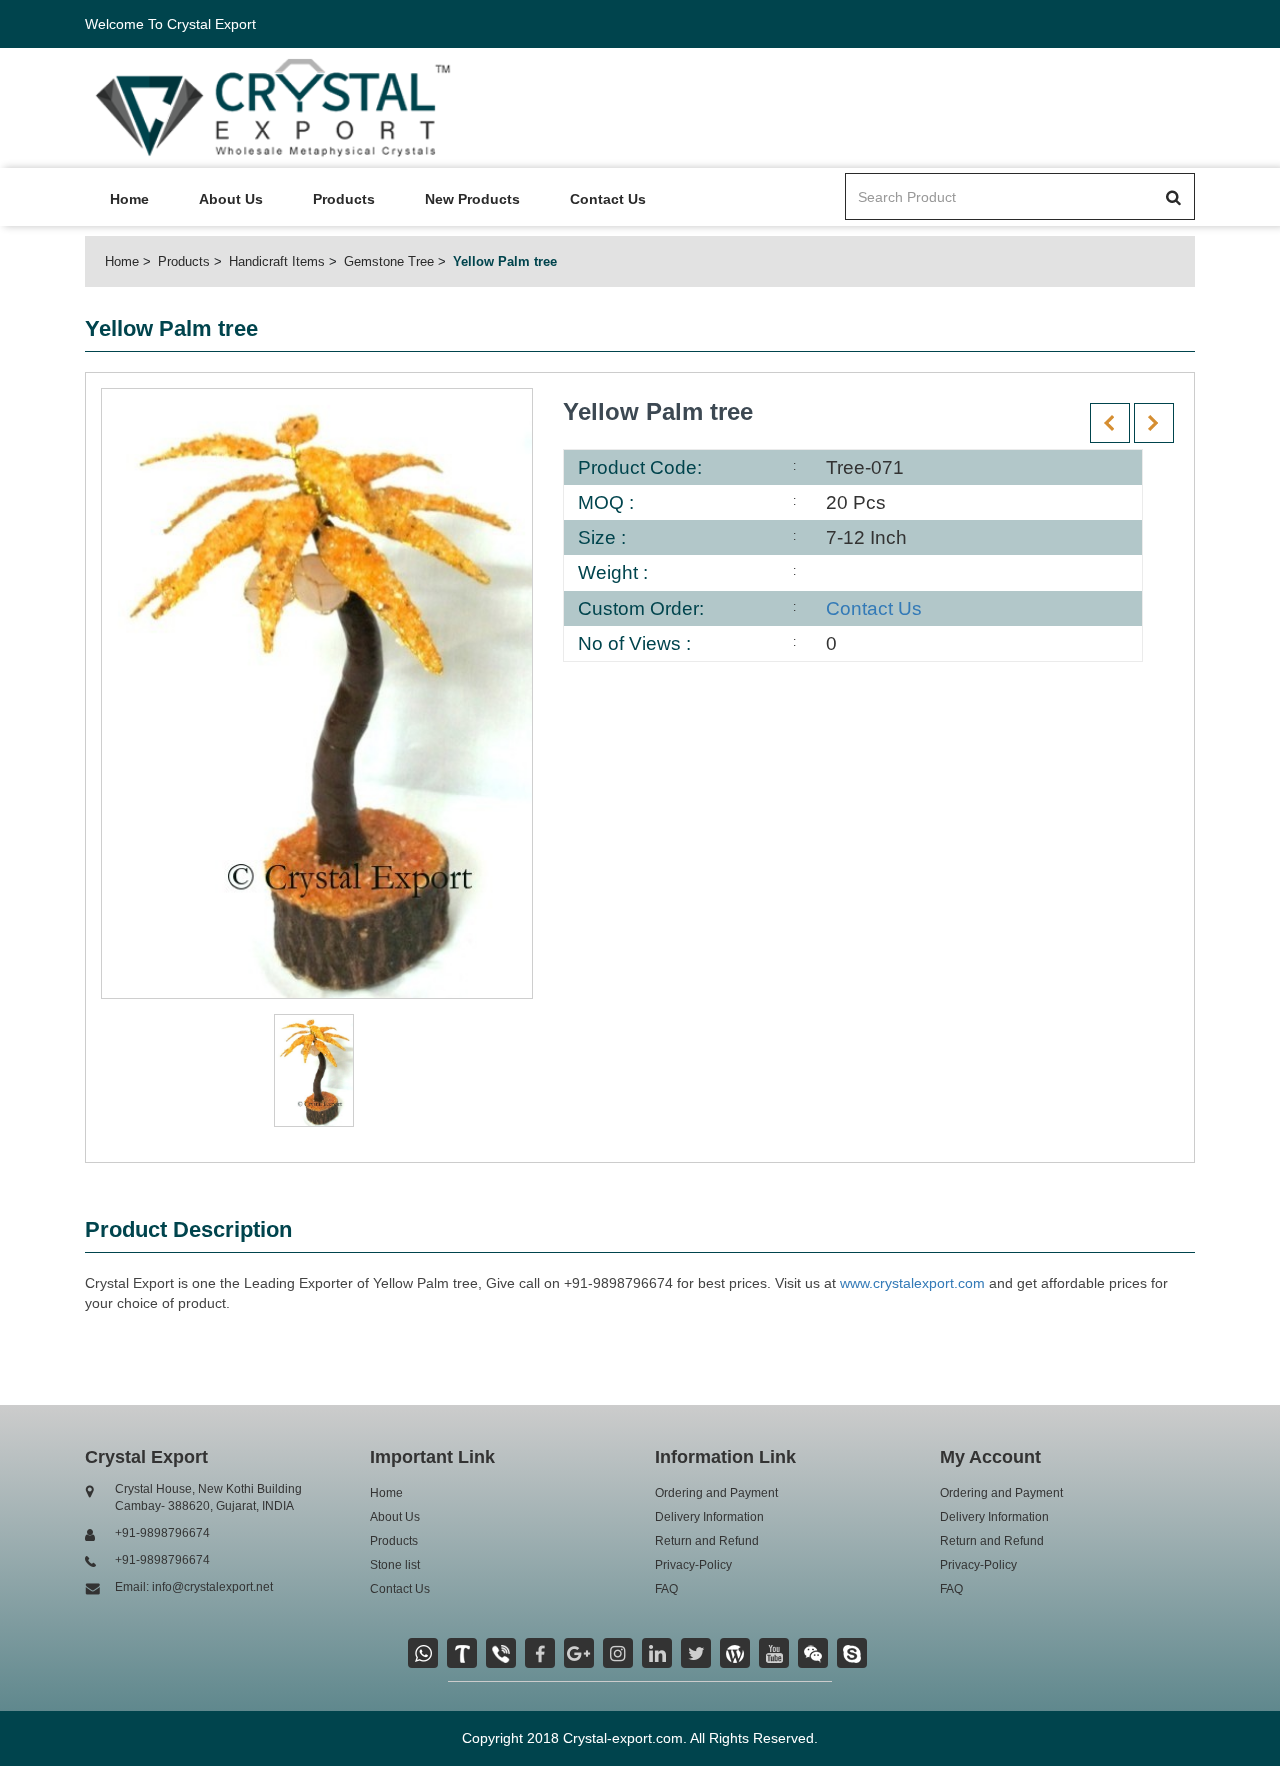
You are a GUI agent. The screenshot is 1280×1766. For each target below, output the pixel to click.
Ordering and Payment (716, 1493)
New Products (472, 199)
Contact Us (608, 199)
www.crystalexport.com (912, 1283)
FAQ (666, 1589)
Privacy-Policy (693, 1565)
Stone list (395, 1565)
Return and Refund (707, 1541)
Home (129, 199)
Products (344, 199)
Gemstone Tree (389, 261)
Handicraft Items (277, 261)
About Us (231, 199)
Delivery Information (709, 1517)
